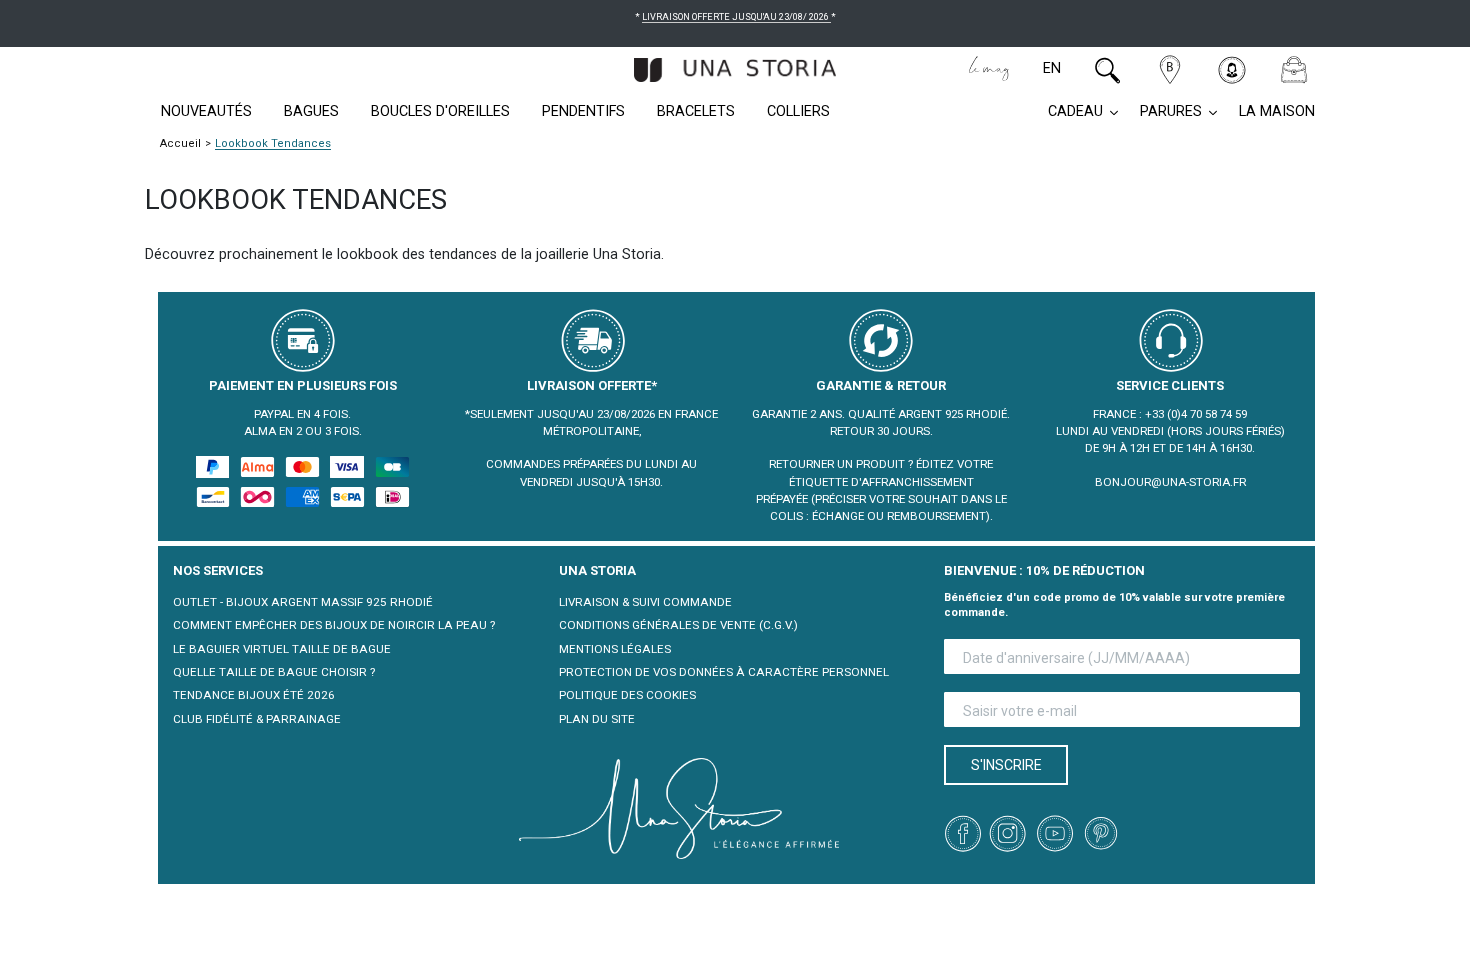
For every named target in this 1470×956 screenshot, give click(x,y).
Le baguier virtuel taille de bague (282, 649)
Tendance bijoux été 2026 (254, 695)
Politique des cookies (627, 695)
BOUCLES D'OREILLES (440, 111)
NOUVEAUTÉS (206, 111)
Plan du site (597, 719)
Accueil (180, 143)
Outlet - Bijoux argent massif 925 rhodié (303, 602)
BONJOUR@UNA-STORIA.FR (1170, 482)
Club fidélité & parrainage (257, 719)
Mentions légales (615, 649)
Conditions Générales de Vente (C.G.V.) (678, 625)
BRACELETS (696, 111)
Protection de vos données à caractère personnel (724, 672)
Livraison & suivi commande (645, 602)
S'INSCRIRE (1006, 765)
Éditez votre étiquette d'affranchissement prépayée (875, 481)
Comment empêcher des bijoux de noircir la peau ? (334, 625)
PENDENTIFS (583, 111)
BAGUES (311, 111)
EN (1052, 68)
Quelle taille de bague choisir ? (274, 672)
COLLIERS (798, 111)
